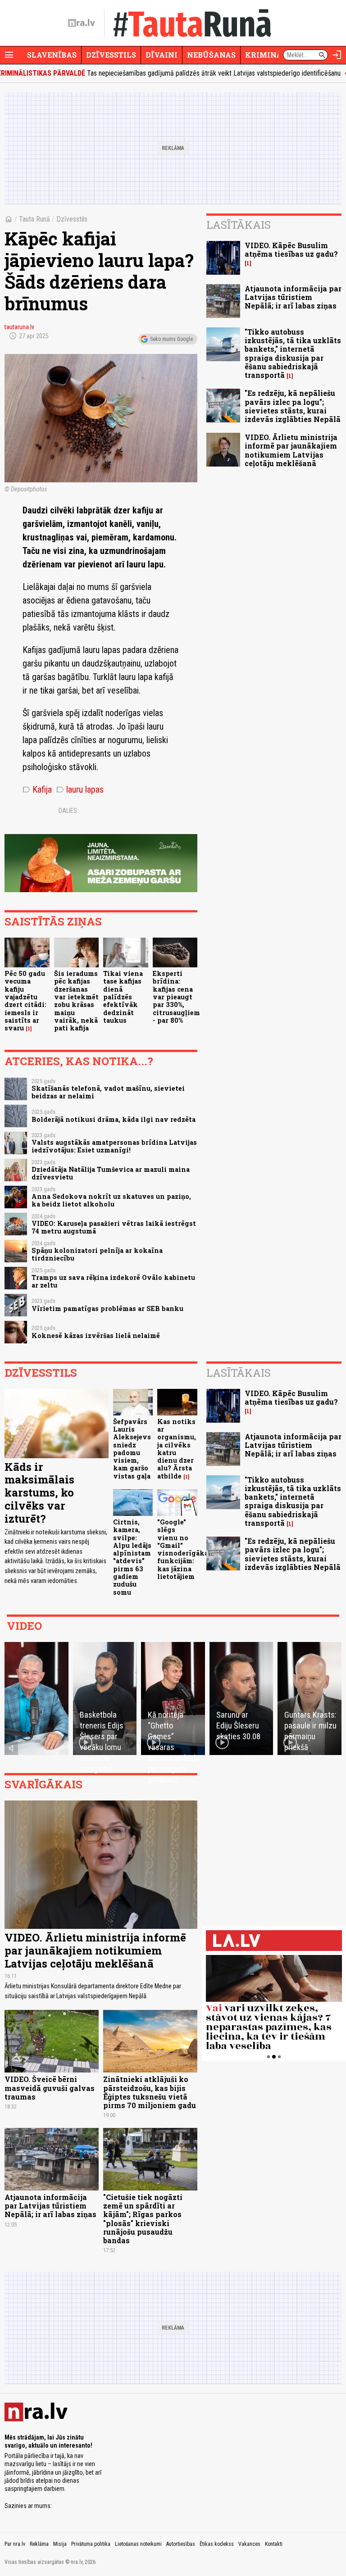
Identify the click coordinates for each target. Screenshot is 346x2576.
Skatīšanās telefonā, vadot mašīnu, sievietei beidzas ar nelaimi (108, 1092)
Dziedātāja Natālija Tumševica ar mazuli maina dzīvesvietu (111, 1173)
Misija (60, 2544)
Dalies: (68, 811)
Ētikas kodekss (217, 2544)
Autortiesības (181, 2544)
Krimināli (268, 55)
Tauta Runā (34, 219)
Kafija (37, 789)
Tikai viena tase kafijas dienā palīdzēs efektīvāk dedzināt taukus (123, 997)
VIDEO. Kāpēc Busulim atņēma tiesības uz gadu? (291, 249)
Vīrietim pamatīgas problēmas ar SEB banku (107, 1308)
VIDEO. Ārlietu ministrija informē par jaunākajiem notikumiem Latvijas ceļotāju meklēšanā (291, 450)
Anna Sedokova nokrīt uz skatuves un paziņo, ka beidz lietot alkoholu (111, 1200)
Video (24, 1626)
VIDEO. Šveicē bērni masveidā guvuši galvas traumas (50, 2088)
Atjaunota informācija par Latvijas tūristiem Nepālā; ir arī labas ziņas (293, 297)
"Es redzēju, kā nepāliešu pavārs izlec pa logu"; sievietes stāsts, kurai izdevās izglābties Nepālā (293, 406)
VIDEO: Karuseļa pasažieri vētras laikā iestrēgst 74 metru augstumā (114, 1227)
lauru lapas (80, 789)
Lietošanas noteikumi (138, 2544)
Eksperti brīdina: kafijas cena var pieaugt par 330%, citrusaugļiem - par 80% (176, 997)
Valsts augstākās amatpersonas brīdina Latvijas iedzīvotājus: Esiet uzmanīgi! (114, 1146)
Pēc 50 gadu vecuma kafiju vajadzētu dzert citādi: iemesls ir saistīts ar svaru (25, 1001)
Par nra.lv (15, 2544)
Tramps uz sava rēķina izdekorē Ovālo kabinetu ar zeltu (113, 1281)
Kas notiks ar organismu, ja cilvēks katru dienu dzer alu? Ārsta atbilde (177, 1449)
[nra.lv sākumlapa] (82, 23)
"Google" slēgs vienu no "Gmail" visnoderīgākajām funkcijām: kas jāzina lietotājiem (189, 1549)
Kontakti (274, 2544)
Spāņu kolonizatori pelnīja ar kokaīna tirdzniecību (97, 1254)
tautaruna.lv (19, 327)
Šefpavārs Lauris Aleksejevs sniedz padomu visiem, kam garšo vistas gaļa (132, 1449)
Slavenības (52, 55)
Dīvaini (162, 55)
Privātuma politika (91, 2544)
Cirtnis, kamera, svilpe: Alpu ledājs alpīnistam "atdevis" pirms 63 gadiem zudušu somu (132, 1557)
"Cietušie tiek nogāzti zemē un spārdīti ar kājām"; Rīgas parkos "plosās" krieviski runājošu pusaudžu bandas (143, 2219)
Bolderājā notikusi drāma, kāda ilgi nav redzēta (114, 1119)
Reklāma (39, 2544)
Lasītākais (239, 225)
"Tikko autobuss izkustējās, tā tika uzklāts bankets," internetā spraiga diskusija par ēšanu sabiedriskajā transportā (293, 353)
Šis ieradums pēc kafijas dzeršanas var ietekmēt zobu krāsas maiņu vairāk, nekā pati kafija (76, 1001)
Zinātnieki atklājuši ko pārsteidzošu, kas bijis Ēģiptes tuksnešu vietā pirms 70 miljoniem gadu (150, 2092)
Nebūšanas (211, 55)
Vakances (249, 2544)
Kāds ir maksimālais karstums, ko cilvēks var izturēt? (39, 1493)
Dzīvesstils (111, 55)
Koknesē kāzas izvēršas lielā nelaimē (96, 1336)
